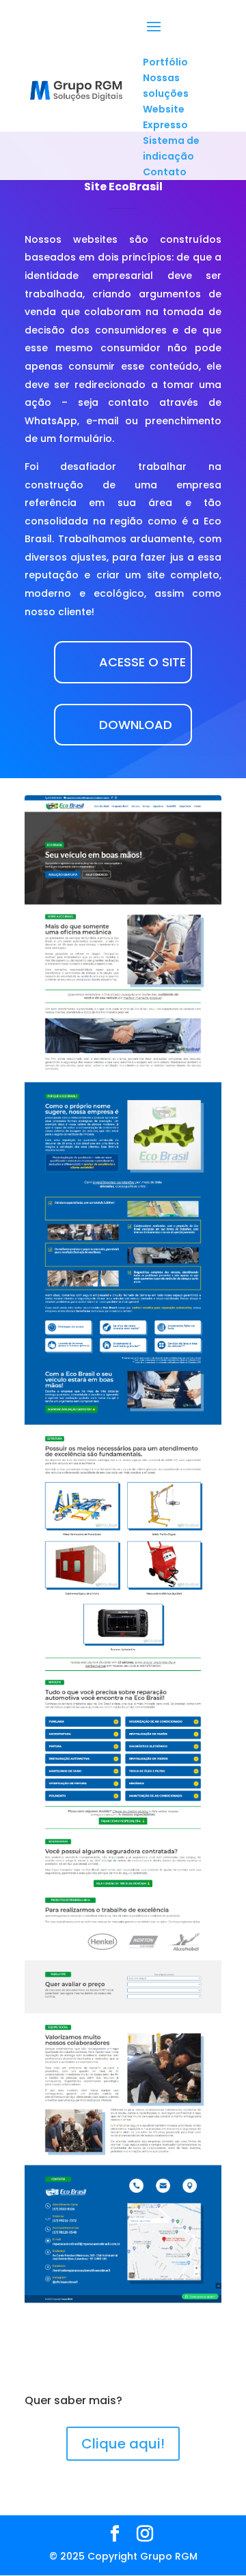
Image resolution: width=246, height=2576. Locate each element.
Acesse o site (142, 662)
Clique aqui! (123, 2444)
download (136, 725)
